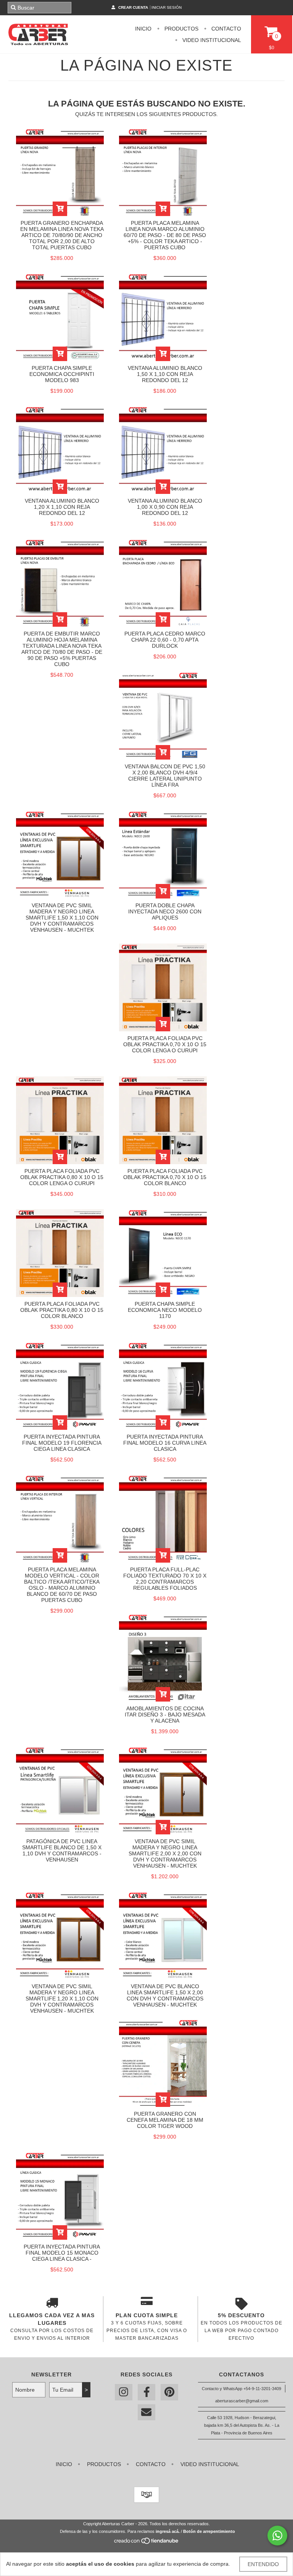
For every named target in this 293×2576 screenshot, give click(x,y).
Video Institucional (211, 40)
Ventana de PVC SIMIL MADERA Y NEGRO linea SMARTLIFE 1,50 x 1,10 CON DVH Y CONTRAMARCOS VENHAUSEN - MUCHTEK (62, 918)
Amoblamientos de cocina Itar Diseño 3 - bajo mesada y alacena (165, 1715)
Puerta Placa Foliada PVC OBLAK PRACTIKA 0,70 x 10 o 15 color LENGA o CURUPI (165, 1044)
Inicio (143, 29)
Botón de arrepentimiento (209, 2531)
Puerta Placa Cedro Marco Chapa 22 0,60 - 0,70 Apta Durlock (165, 640)
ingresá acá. (168, 2531)
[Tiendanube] (147, 2543)
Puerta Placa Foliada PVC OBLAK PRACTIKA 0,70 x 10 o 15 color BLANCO (165, 1177)
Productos (181, 29)
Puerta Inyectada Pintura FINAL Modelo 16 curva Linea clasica (165, 1443)
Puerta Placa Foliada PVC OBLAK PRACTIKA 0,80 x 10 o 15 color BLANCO (62, 1310)
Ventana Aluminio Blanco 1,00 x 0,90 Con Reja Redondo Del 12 (165, 507)
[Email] (146, 2412)
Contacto (225, 29)
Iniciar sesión (167, 7)
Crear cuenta (133, 7)
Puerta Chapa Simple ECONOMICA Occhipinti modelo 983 (62, 374)
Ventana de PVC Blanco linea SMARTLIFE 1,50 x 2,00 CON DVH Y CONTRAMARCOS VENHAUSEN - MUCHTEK (165, 1995)
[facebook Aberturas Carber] (146, 2392)
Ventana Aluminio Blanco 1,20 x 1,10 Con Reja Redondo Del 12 (62, 507)
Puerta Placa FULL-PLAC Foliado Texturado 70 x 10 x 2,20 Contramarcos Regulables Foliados (165, 1579)
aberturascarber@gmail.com (242, 2401)
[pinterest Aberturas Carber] (169, 2392)
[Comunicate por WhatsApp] (277, 2536)
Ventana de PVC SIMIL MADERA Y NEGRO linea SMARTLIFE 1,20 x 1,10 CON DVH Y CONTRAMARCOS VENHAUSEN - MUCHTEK (62, 1999)
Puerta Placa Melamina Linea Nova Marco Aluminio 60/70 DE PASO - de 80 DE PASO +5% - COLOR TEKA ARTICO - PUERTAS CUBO (165, 235)
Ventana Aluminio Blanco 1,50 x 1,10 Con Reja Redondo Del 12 (165, 374)
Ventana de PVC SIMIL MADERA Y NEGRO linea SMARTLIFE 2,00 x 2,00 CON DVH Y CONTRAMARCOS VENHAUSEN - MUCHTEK (165, 1853)
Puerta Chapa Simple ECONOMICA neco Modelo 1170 (165, 1310)
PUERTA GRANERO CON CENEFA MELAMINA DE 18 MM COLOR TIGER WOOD (165, 2120)
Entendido (263, 2564)
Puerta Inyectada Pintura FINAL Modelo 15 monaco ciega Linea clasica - (62, 2253)
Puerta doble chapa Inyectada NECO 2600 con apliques (165, 911)
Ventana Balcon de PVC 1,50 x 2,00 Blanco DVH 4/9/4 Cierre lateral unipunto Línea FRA (165, 776)
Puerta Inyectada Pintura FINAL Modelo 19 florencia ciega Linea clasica (62, 1443)
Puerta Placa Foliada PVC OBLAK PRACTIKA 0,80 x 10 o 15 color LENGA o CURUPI (62, 1177)
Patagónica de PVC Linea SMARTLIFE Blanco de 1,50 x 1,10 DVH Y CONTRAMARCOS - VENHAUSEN (62, 1850)
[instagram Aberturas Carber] (124, 2392)
